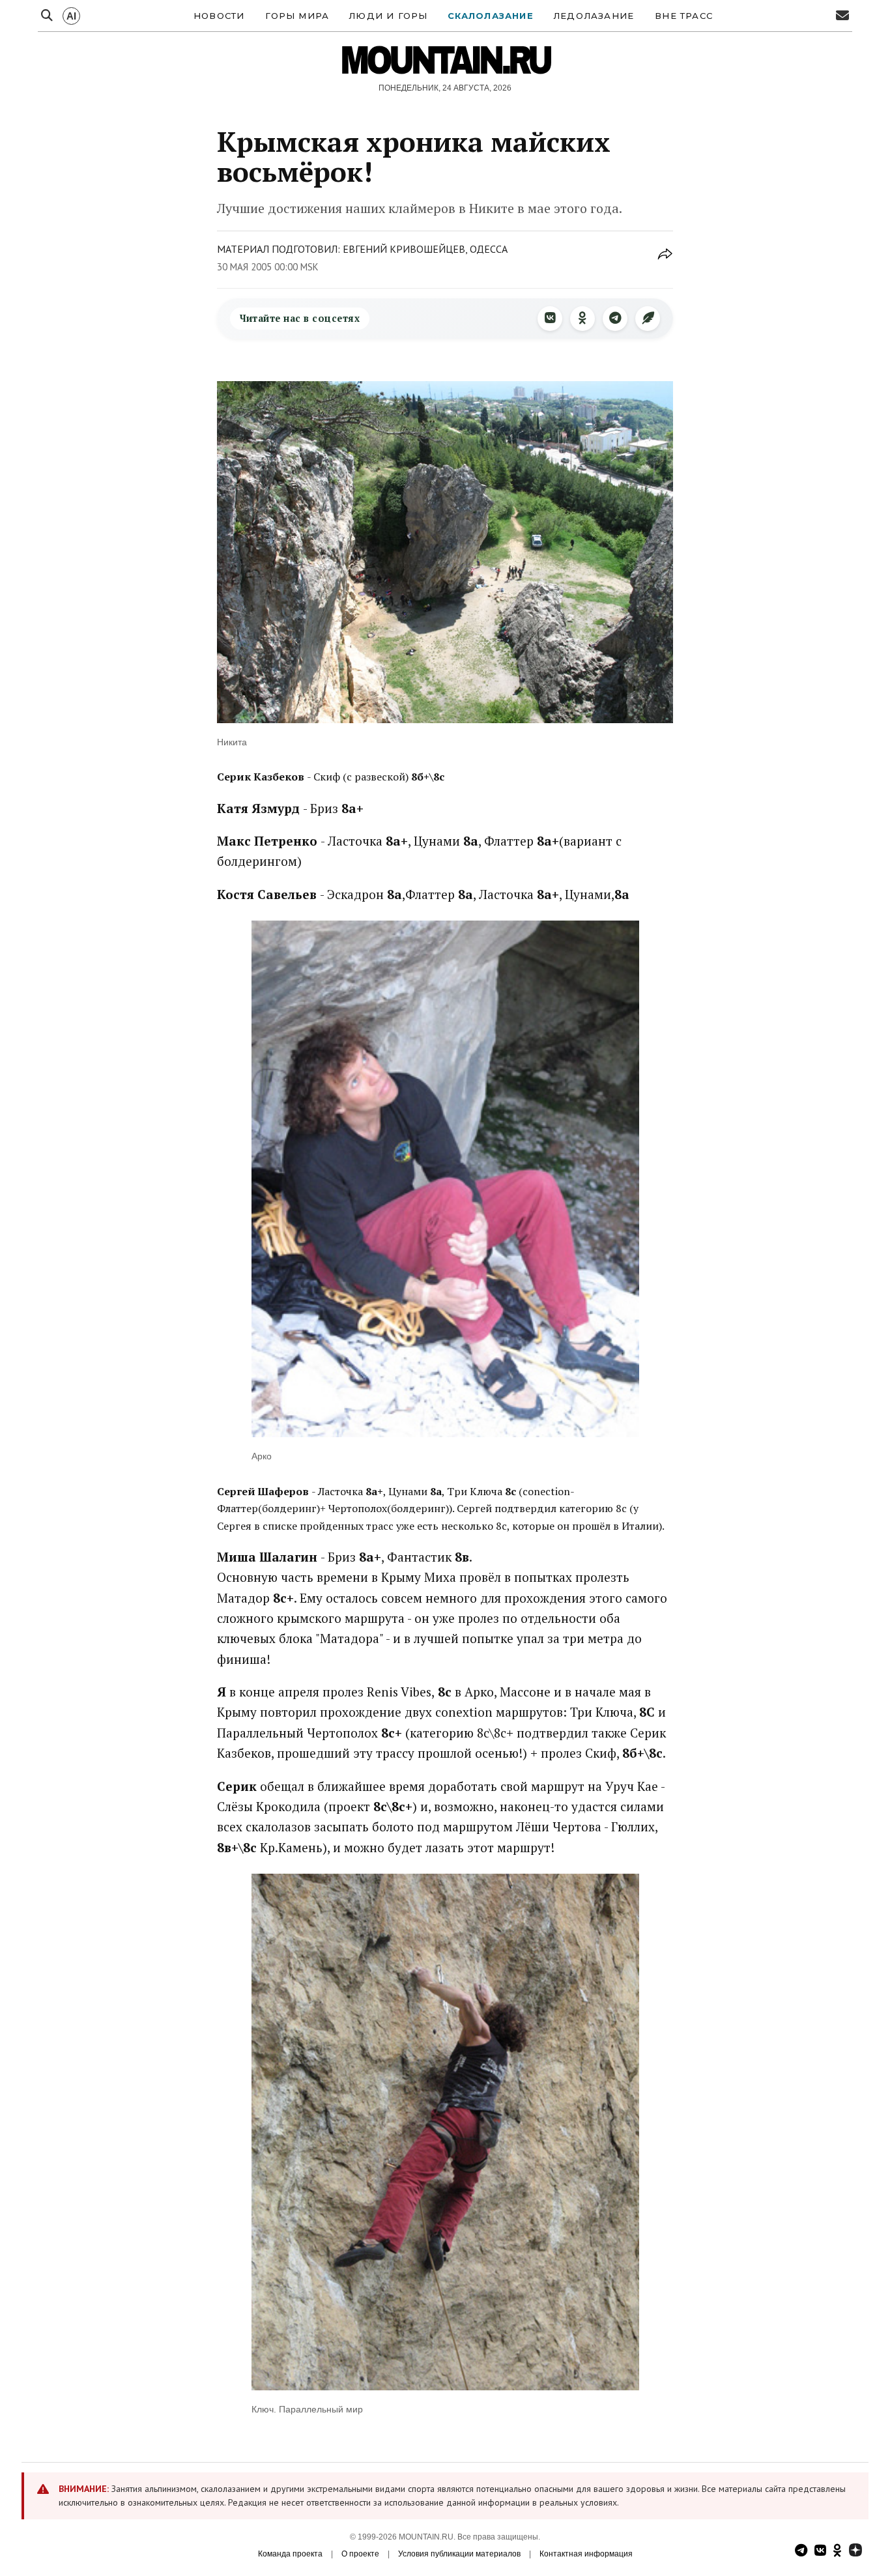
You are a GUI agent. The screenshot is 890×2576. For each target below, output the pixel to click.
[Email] (842, 16)
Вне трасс (684, 16)
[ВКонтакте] (550, 319)
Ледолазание (594, 16)
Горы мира (297, 16)
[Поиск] (47, 16)
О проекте (360, 2554)
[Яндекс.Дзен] (648, 319)
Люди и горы (388, 16)
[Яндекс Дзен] (855, 2552)
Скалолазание (491, 16)
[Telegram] (615, 319)
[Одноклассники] (582, 319)
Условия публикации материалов (459, 2554)
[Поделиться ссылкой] (665, 261)
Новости (219, 16)
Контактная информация (586, 2554)
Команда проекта (290, 2554)
